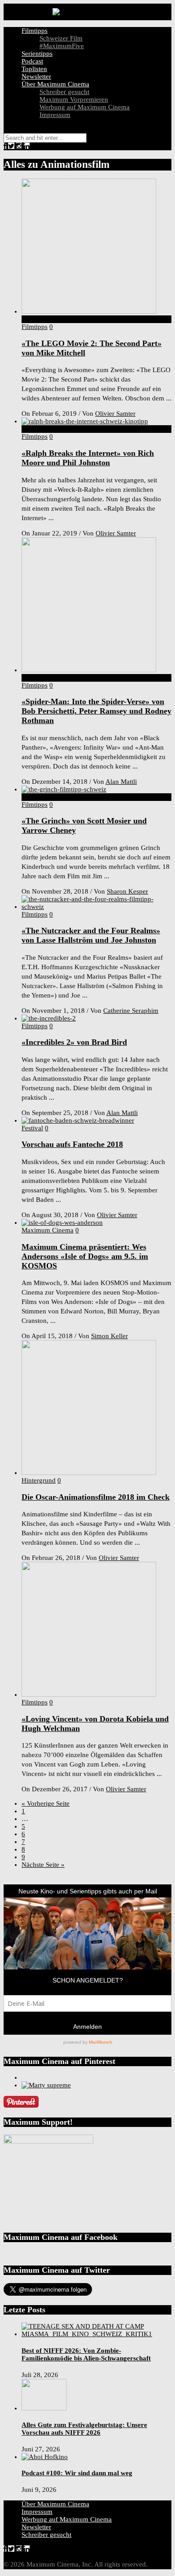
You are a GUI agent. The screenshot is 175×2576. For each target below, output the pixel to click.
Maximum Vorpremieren (74, 99)
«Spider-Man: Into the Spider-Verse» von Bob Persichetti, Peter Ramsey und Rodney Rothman (96, 711)
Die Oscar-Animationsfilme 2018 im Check (96, 1497)
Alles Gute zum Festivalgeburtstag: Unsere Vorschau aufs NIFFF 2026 (84, 2429)
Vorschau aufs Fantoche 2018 (72, 1144)
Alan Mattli (121, 782)
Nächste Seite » (43, 1865)
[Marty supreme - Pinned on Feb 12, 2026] (46, 2085)
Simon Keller (109, 1336)
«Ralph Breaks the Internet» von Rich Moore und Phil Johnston (88, 458)
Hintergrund (39, 1480)
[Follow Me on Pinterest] (21, 2105)
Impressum (55, 115)
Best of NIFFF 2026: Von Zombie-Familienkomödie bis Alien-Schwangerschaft (86, 2354)
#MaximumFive (62, 46)
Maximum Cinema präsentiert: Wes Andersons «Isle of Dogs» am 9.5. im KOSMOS (85, 1256)
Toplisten (34, 69)
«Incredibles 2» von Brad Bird (74, 1042)
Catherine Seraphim (131, 1011)
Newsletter (36, 76)
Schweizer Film (61, 38)
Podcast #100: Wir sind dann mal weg (77, 2473)
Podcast (32, 61)
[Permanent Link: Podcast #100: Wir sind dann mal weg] (45, 2457)
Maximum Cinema (48, 1230)
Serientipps (37, 54)
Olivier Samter (115, 414)
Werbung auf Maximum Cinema (85, 107)
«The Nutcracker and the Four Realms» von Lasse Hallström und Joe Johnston (91, 935)
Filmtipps (35, 31)
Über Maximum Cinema (55, 84)
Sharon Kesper (127, 891)
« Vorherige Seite (46, 1803)
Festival (32, 1128)
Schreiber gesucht (64, 92)
